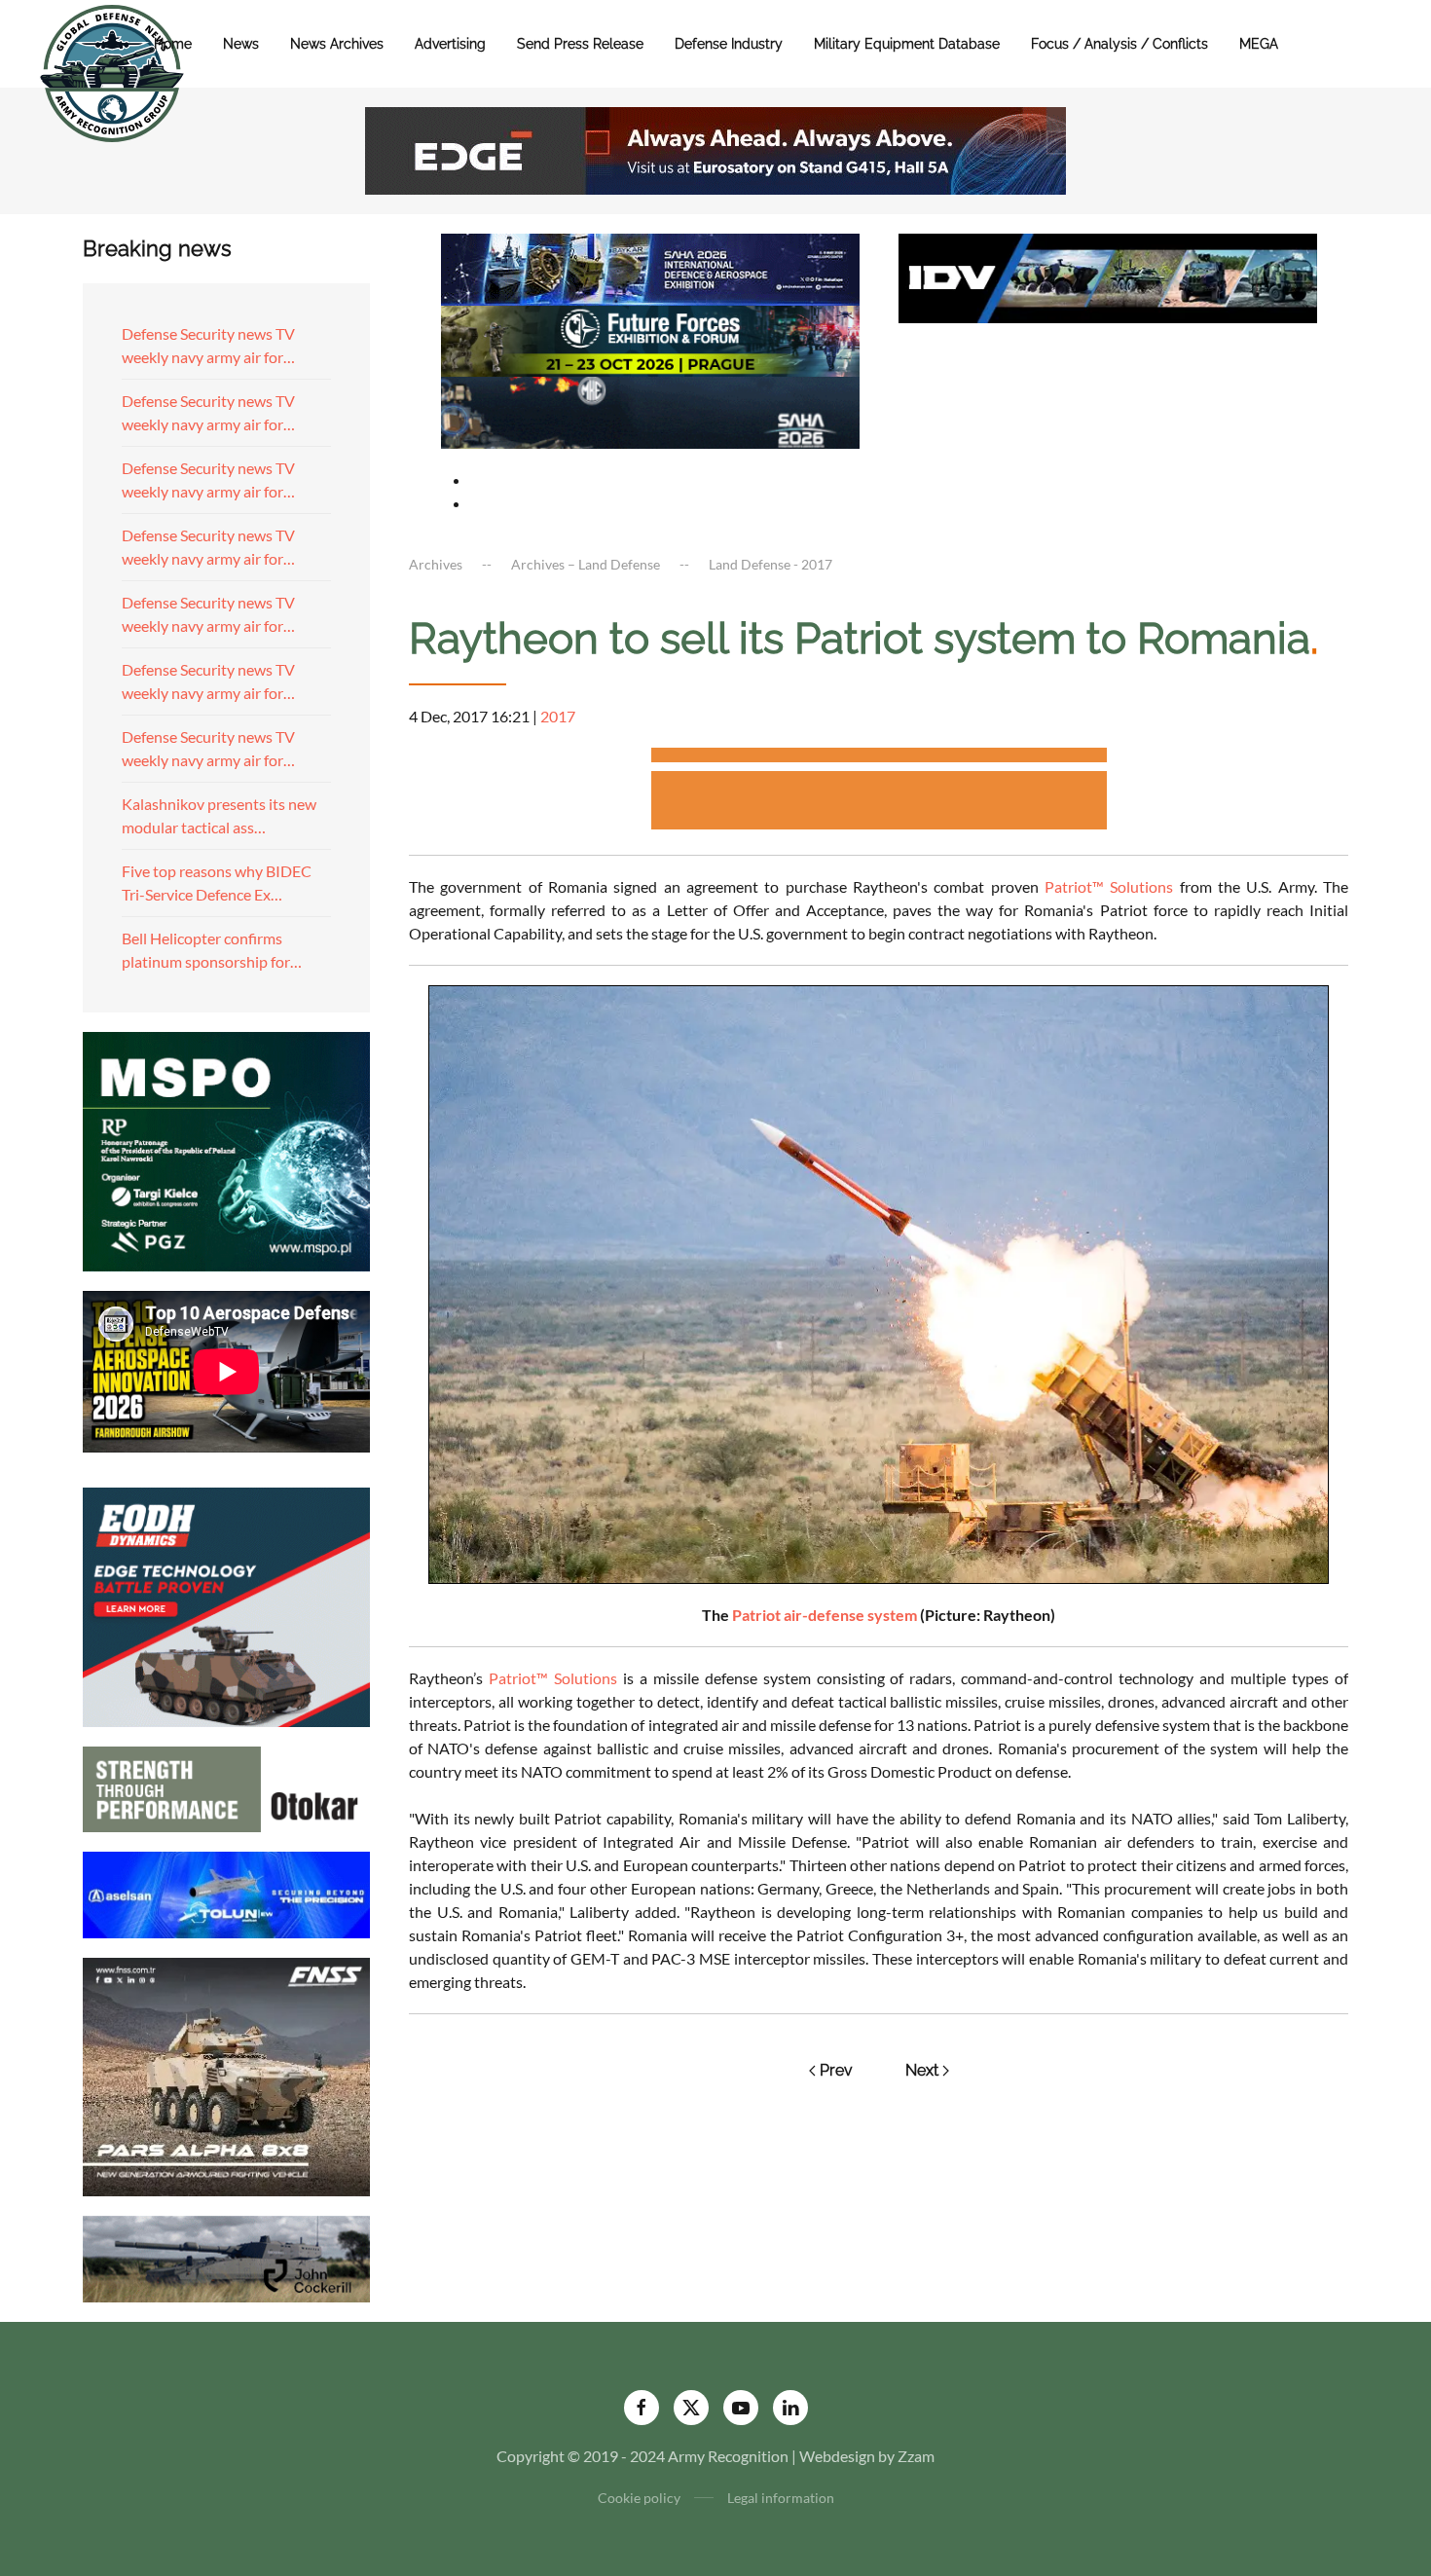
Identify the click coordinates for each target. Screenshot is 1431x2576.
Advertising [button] (450, 44)
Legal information (781, 2498)
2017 (558, 716)
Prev (836, 2070)
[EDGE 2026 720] (715, 148)
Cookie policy (639, 2498)
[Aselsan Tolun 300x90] (226, 1892)
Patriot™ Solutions (1109, 886)
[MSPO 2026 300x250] (226, 1149)
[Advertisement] (879, 758)
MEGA (1259, 44)
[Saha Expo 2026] (650, 267)
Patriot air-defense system (825, 1615)
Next (922, 2070)
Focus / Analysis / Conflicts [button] (1119, 44)
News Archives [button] (337, 44)
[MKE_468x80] (650, 410)
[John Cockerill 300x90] (226, 2257)
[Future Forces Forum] (650, 338)
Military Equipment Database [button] (907, 44)
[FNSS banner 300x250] (226, 2075)
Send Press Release (580, 44)
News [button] (241, 44)
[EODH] (226, 1605)
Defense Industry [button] (729, 44)
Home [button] (173, 44)
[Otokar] (226, 1787)
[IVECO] (1108, 276)
